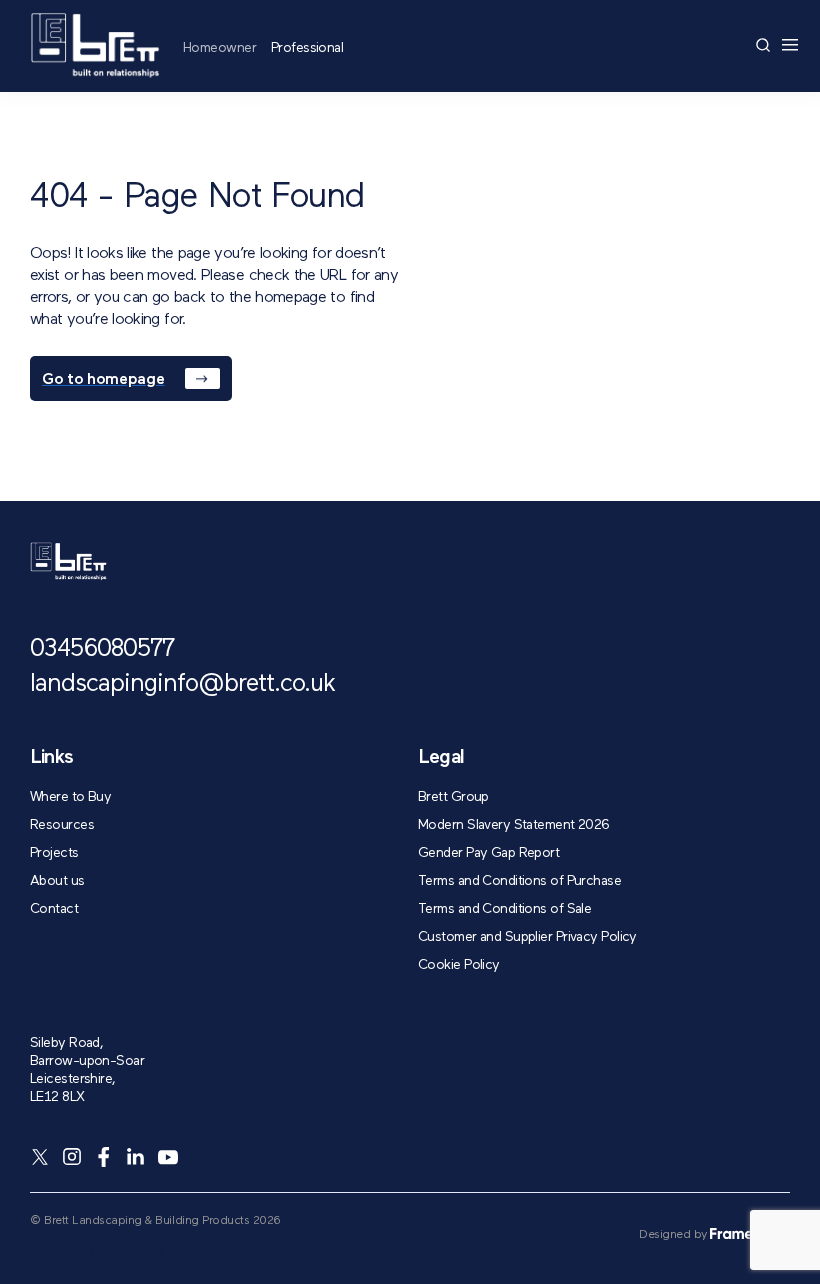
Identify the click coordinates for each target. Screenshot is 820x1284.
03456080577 (102, 649)
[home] (68, 561)
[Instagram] (72, 1157)
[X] (40, 1157)
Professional (307, 47)
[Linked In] (136, 1157)
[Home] (95, 45)
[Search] (763, 45)
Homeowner (219, 47)
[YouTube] (168, 1157)
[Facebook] (104, 1157)
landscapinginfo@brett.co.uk (182, 684)
